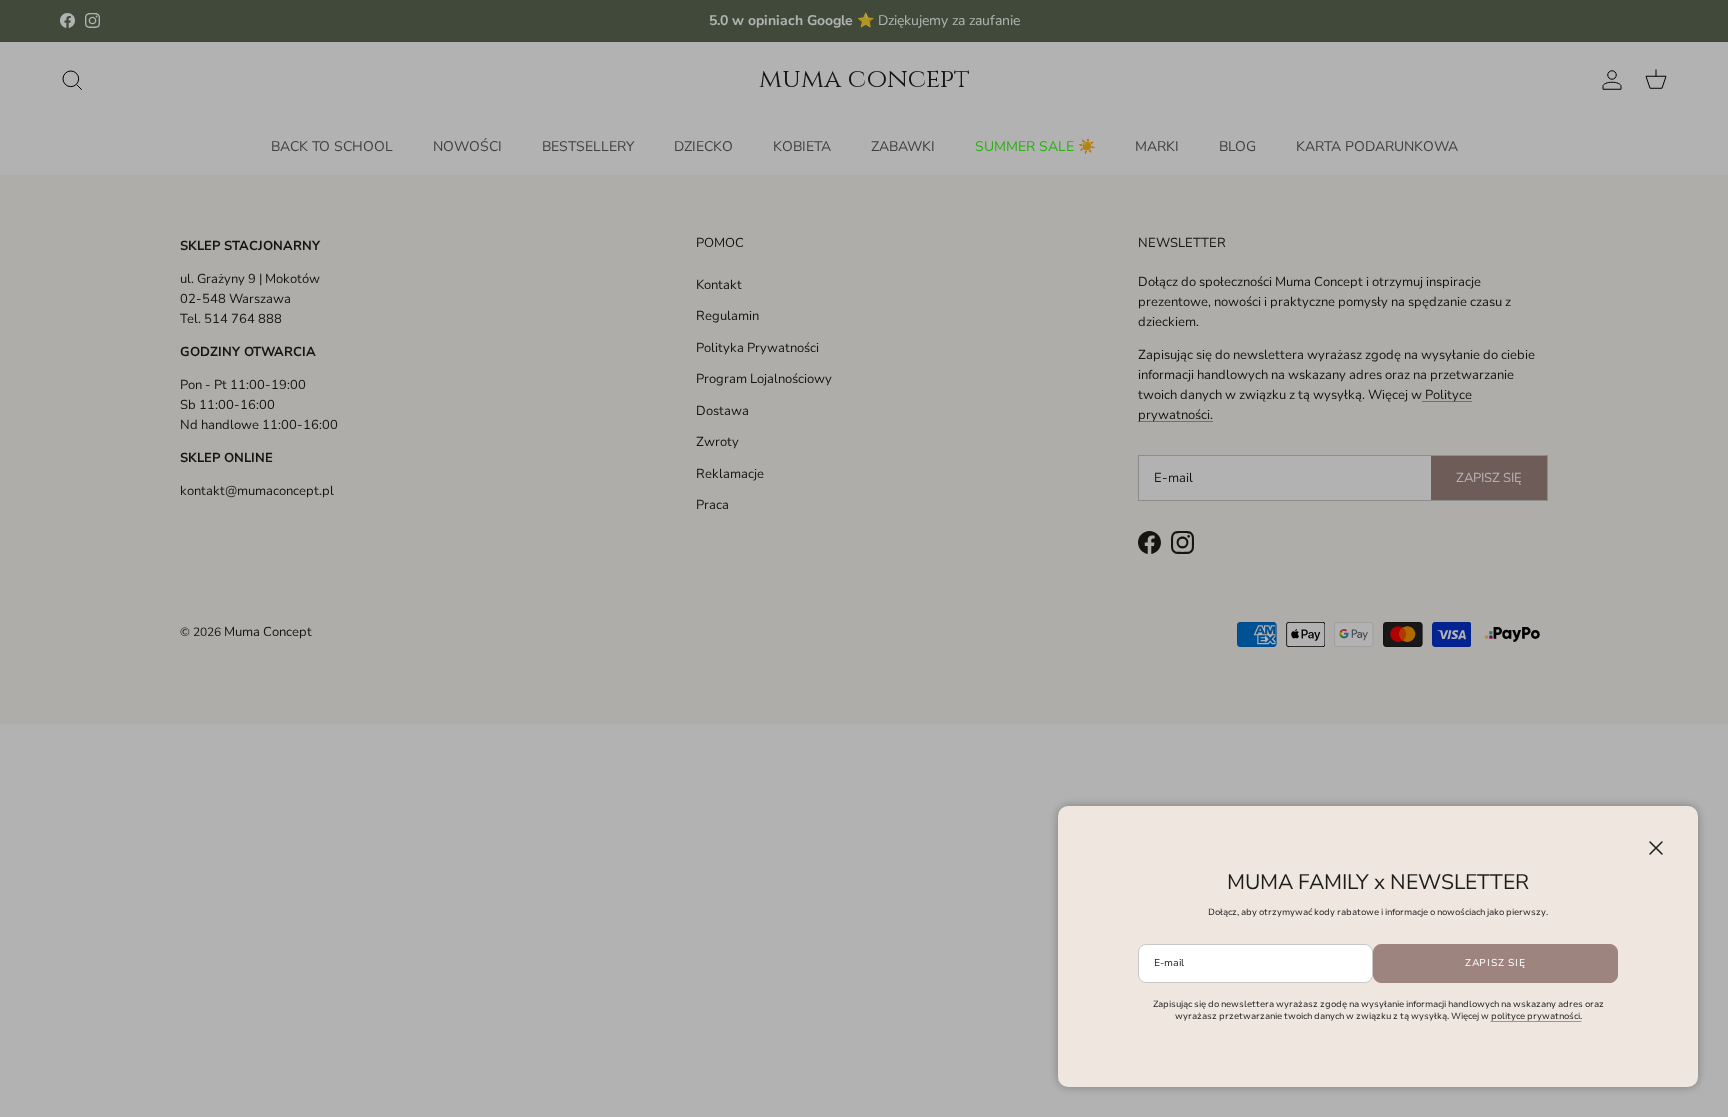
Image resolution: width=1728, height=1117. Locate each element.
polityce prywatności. (1536, 1016)
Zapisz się (1495, 963)
